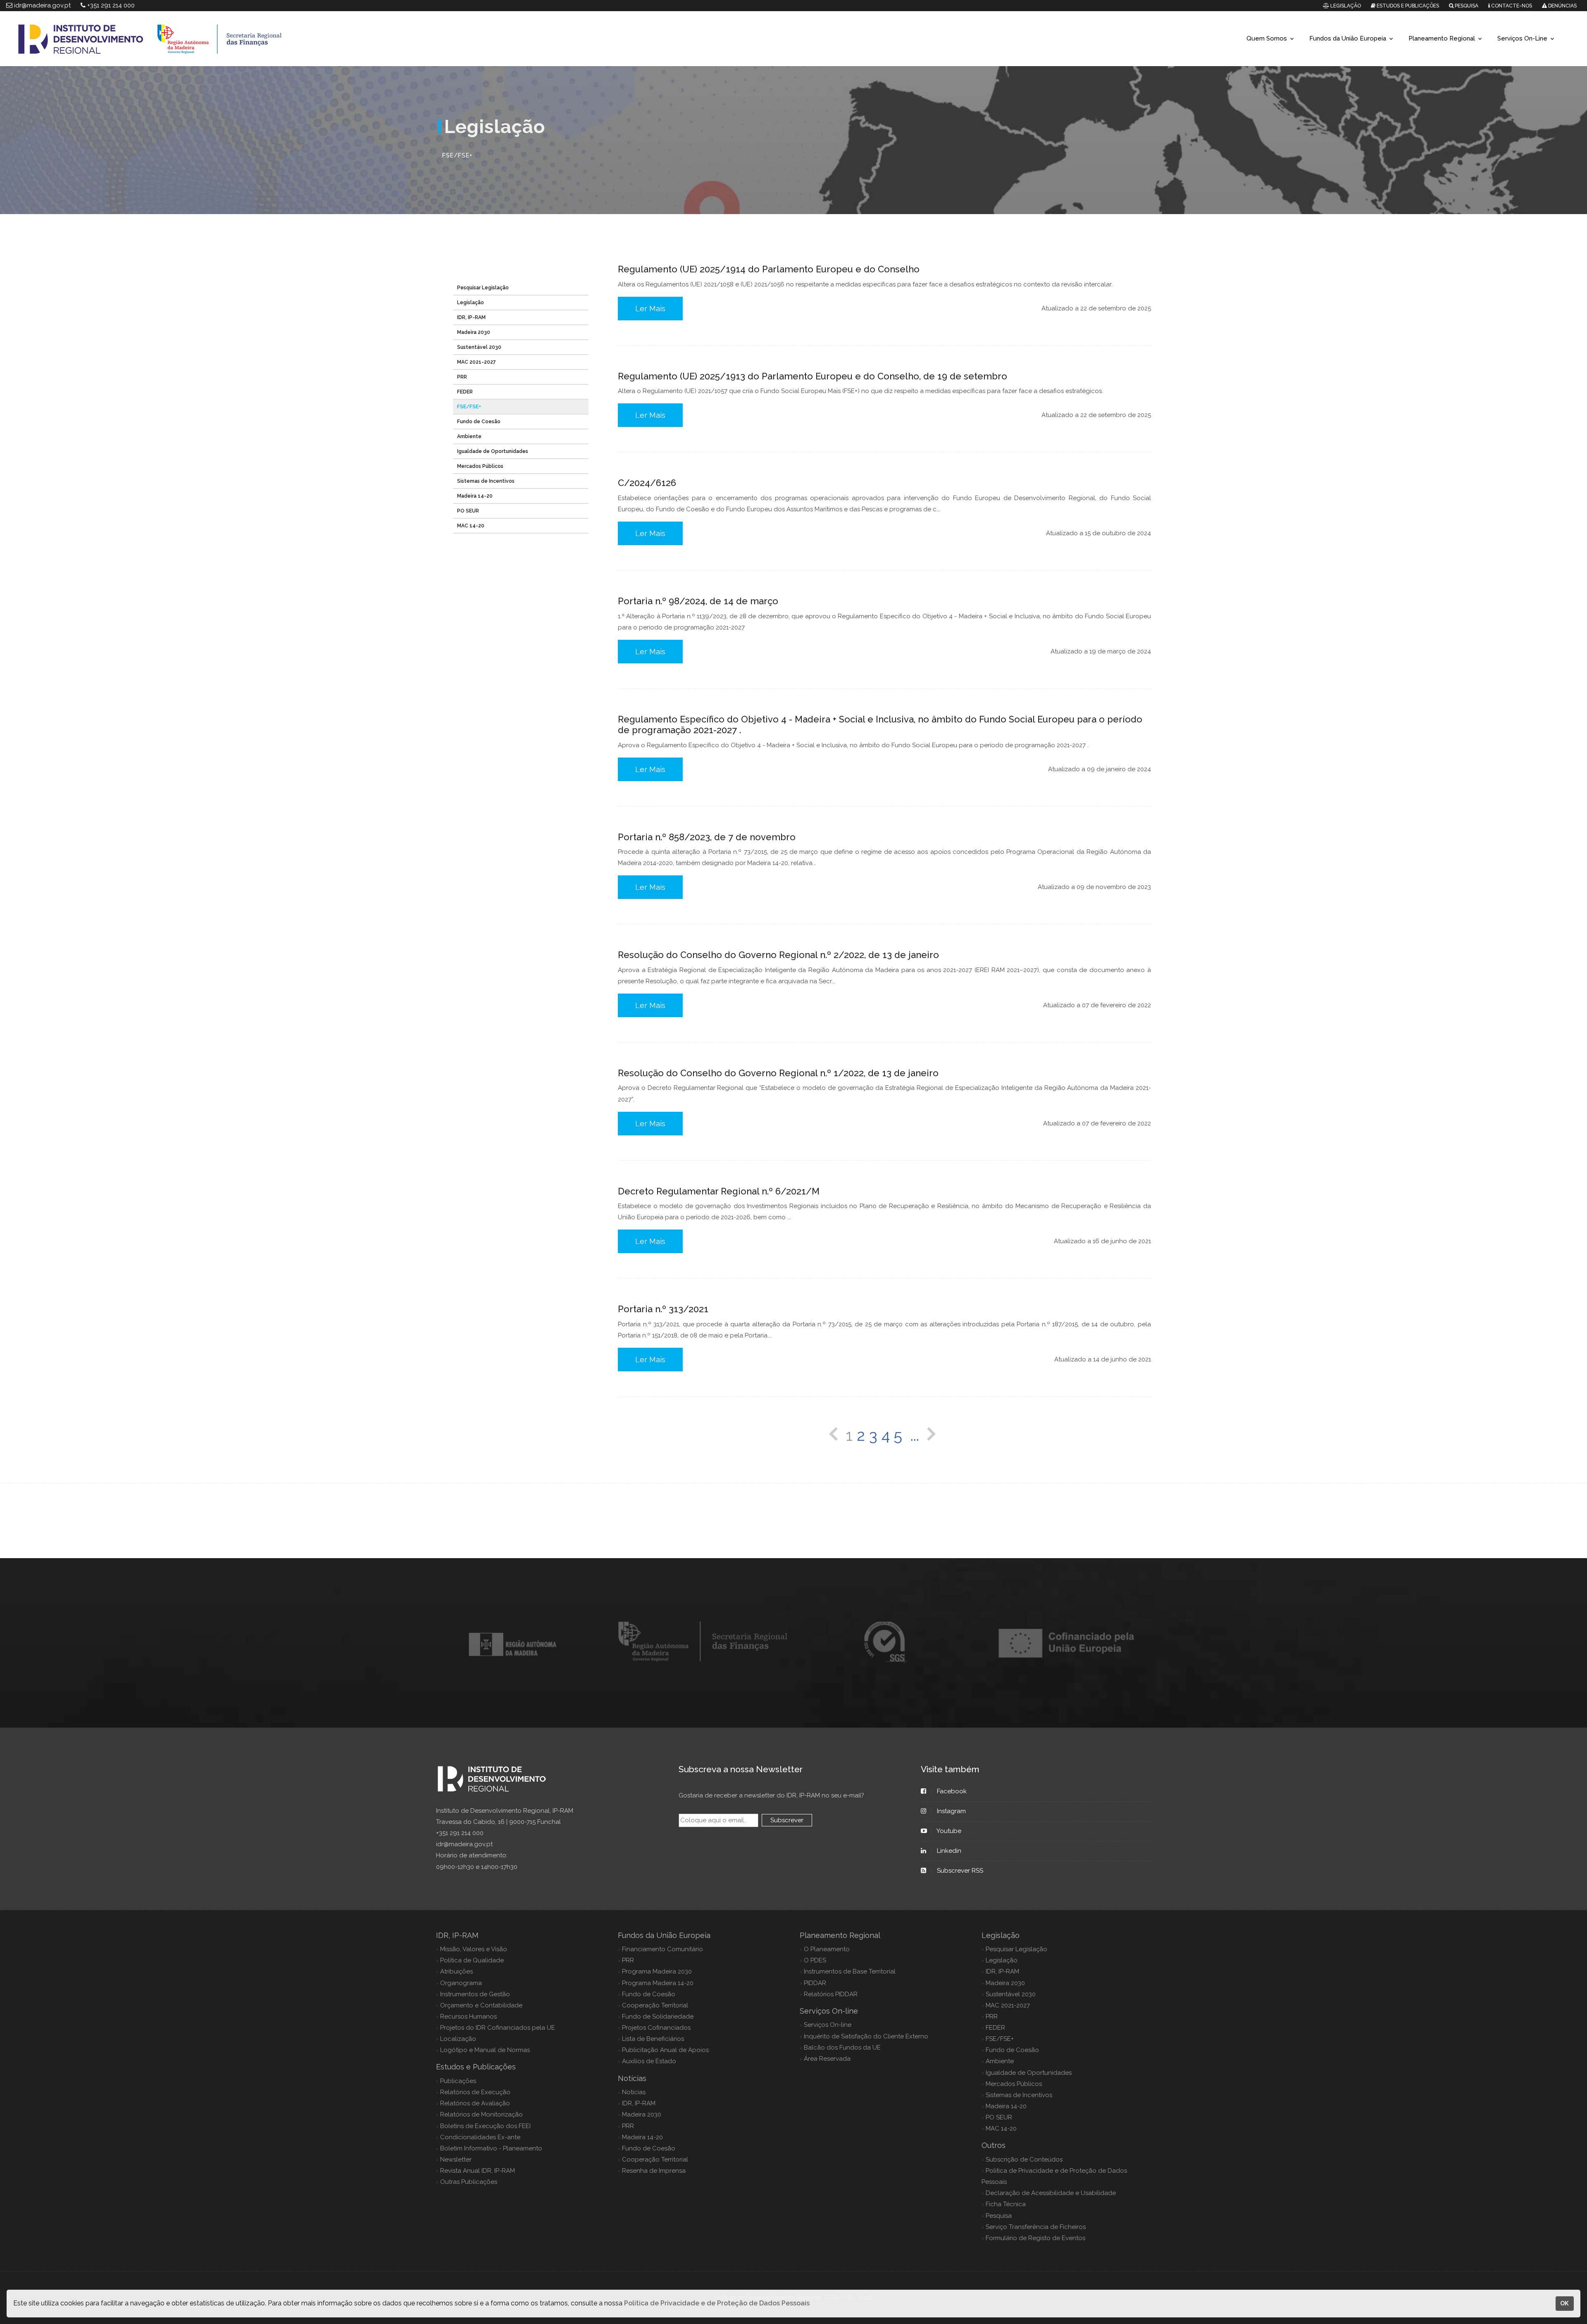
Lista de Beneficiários (653, 2039)
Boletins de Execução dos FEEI (485, 2126)
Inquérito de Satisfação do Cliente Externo (866, 2036)
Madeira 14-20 (475, 496)
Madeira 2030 (474, 332)
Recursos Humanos (468, 2017)
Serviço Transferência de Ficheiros (1036, 2227)
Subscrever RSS (960, 1871)
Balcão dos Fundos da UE (842, 2048)
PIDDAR (815, 1983)
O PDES (815, 1960)
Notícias (634, 2092)
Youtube (949, 1831)
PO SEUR (468, 511)
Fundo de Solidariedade (658, 2017)
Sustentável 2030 (479, 347)
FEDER (465, 392)
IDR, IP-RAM (471, 317)
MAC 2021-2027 (477, 362)
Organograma (461, 1983)
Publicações (458, 2081)
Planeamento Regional (1442, 38)
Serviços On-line (828, 2025)
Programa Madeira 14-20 (658, 1983)
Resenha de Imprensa (654, 2171)
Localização (458, 2039)
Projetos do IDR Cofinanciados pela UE (498, 2028)
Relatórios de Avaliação (475, 2103)
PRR (462, 377)
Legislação (471, 303)
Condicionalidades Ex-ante (480, 2137)
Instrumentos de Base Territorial (850, 1971)
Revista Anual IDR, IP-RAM (478, 2171)
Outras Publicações (469, 2182)
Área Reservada (827, 2059)
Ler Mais (650, 309)
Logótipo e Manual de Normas (485, 2050)
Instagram (951, 1811)
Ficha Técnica (1006, 2204)
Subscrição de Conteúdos (1024, 2160)
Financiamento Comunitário (662, 1949)
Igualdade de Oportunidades (493, 451)
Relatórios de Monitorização (481, 2114)
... (915, 1435)
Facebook (952, 1791)
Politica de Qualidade (472, 1960)
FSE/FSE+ (469, 407)
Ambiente (469, 436)
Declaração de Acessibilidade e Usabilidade (1051, 2193)
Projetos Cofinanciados (656, 2028)
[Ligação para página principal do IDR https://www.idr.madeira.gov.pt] (620, 39)
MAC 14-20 (471, 526)
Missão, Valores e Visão (474, 1949)
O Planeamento (827, 1949)
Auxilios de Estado (649, 2061)
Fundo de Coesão (479, 422)
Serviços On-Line (1522, 38)
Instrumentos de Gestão (475, 1994)
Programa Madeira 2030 (657, 1971)
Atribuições (456, 1971)
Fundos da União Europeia (1348, 38)
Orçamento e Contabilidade (481, 2005)
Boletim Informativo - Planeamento (491, 2148)
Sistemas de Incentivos (486, 481)
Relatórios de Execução (475, 2092)
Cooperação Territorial (655, 2005)
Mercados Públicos (480, 466)
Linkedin (949, 1851)
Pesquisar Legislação (483, 288)
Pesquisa (999, 2216)
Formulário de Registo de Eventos (1035, 2238)
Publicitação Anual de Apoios (665, 2050)
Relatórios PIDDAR (831, 1994)
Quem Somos (1267, 38)
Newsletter (456, 2160)
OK (1564, 2303)
